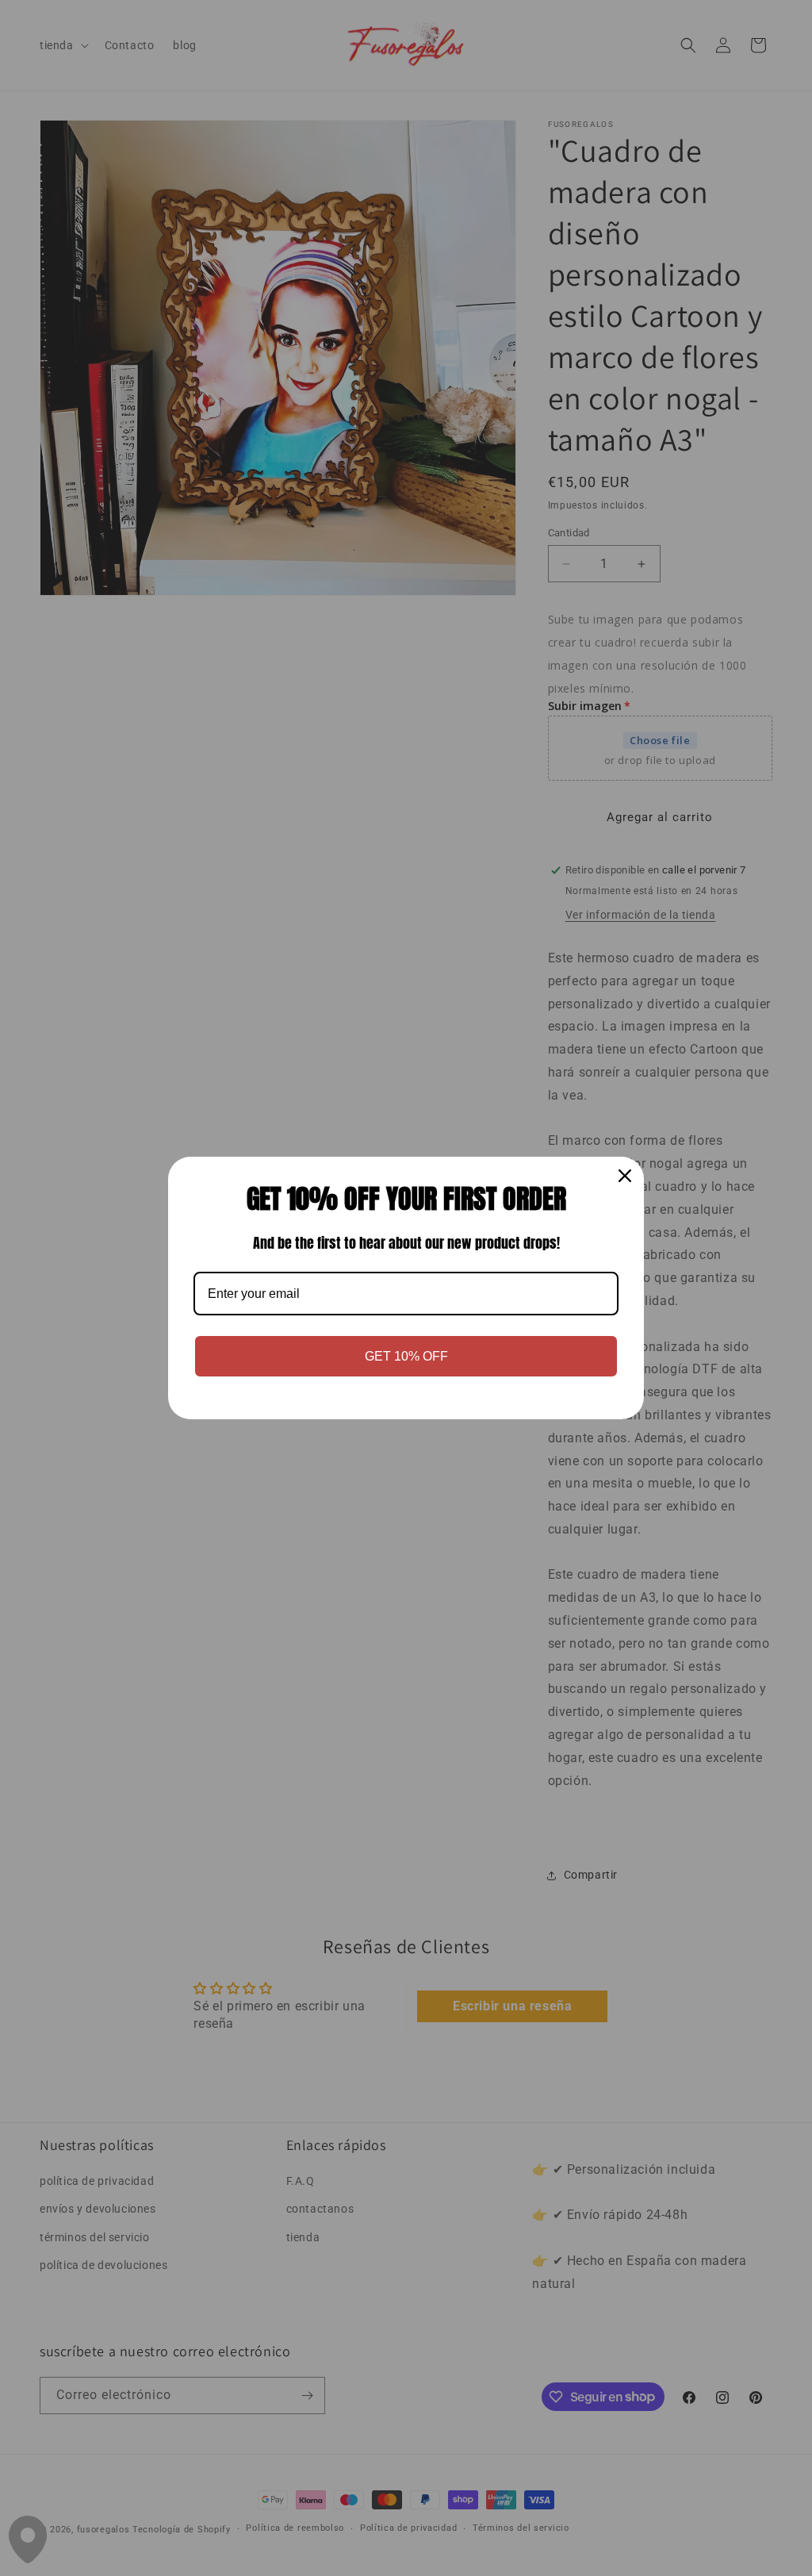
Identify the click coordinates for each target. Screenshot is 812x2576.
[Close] (625, 1176)
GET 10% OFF (406, 1356)
